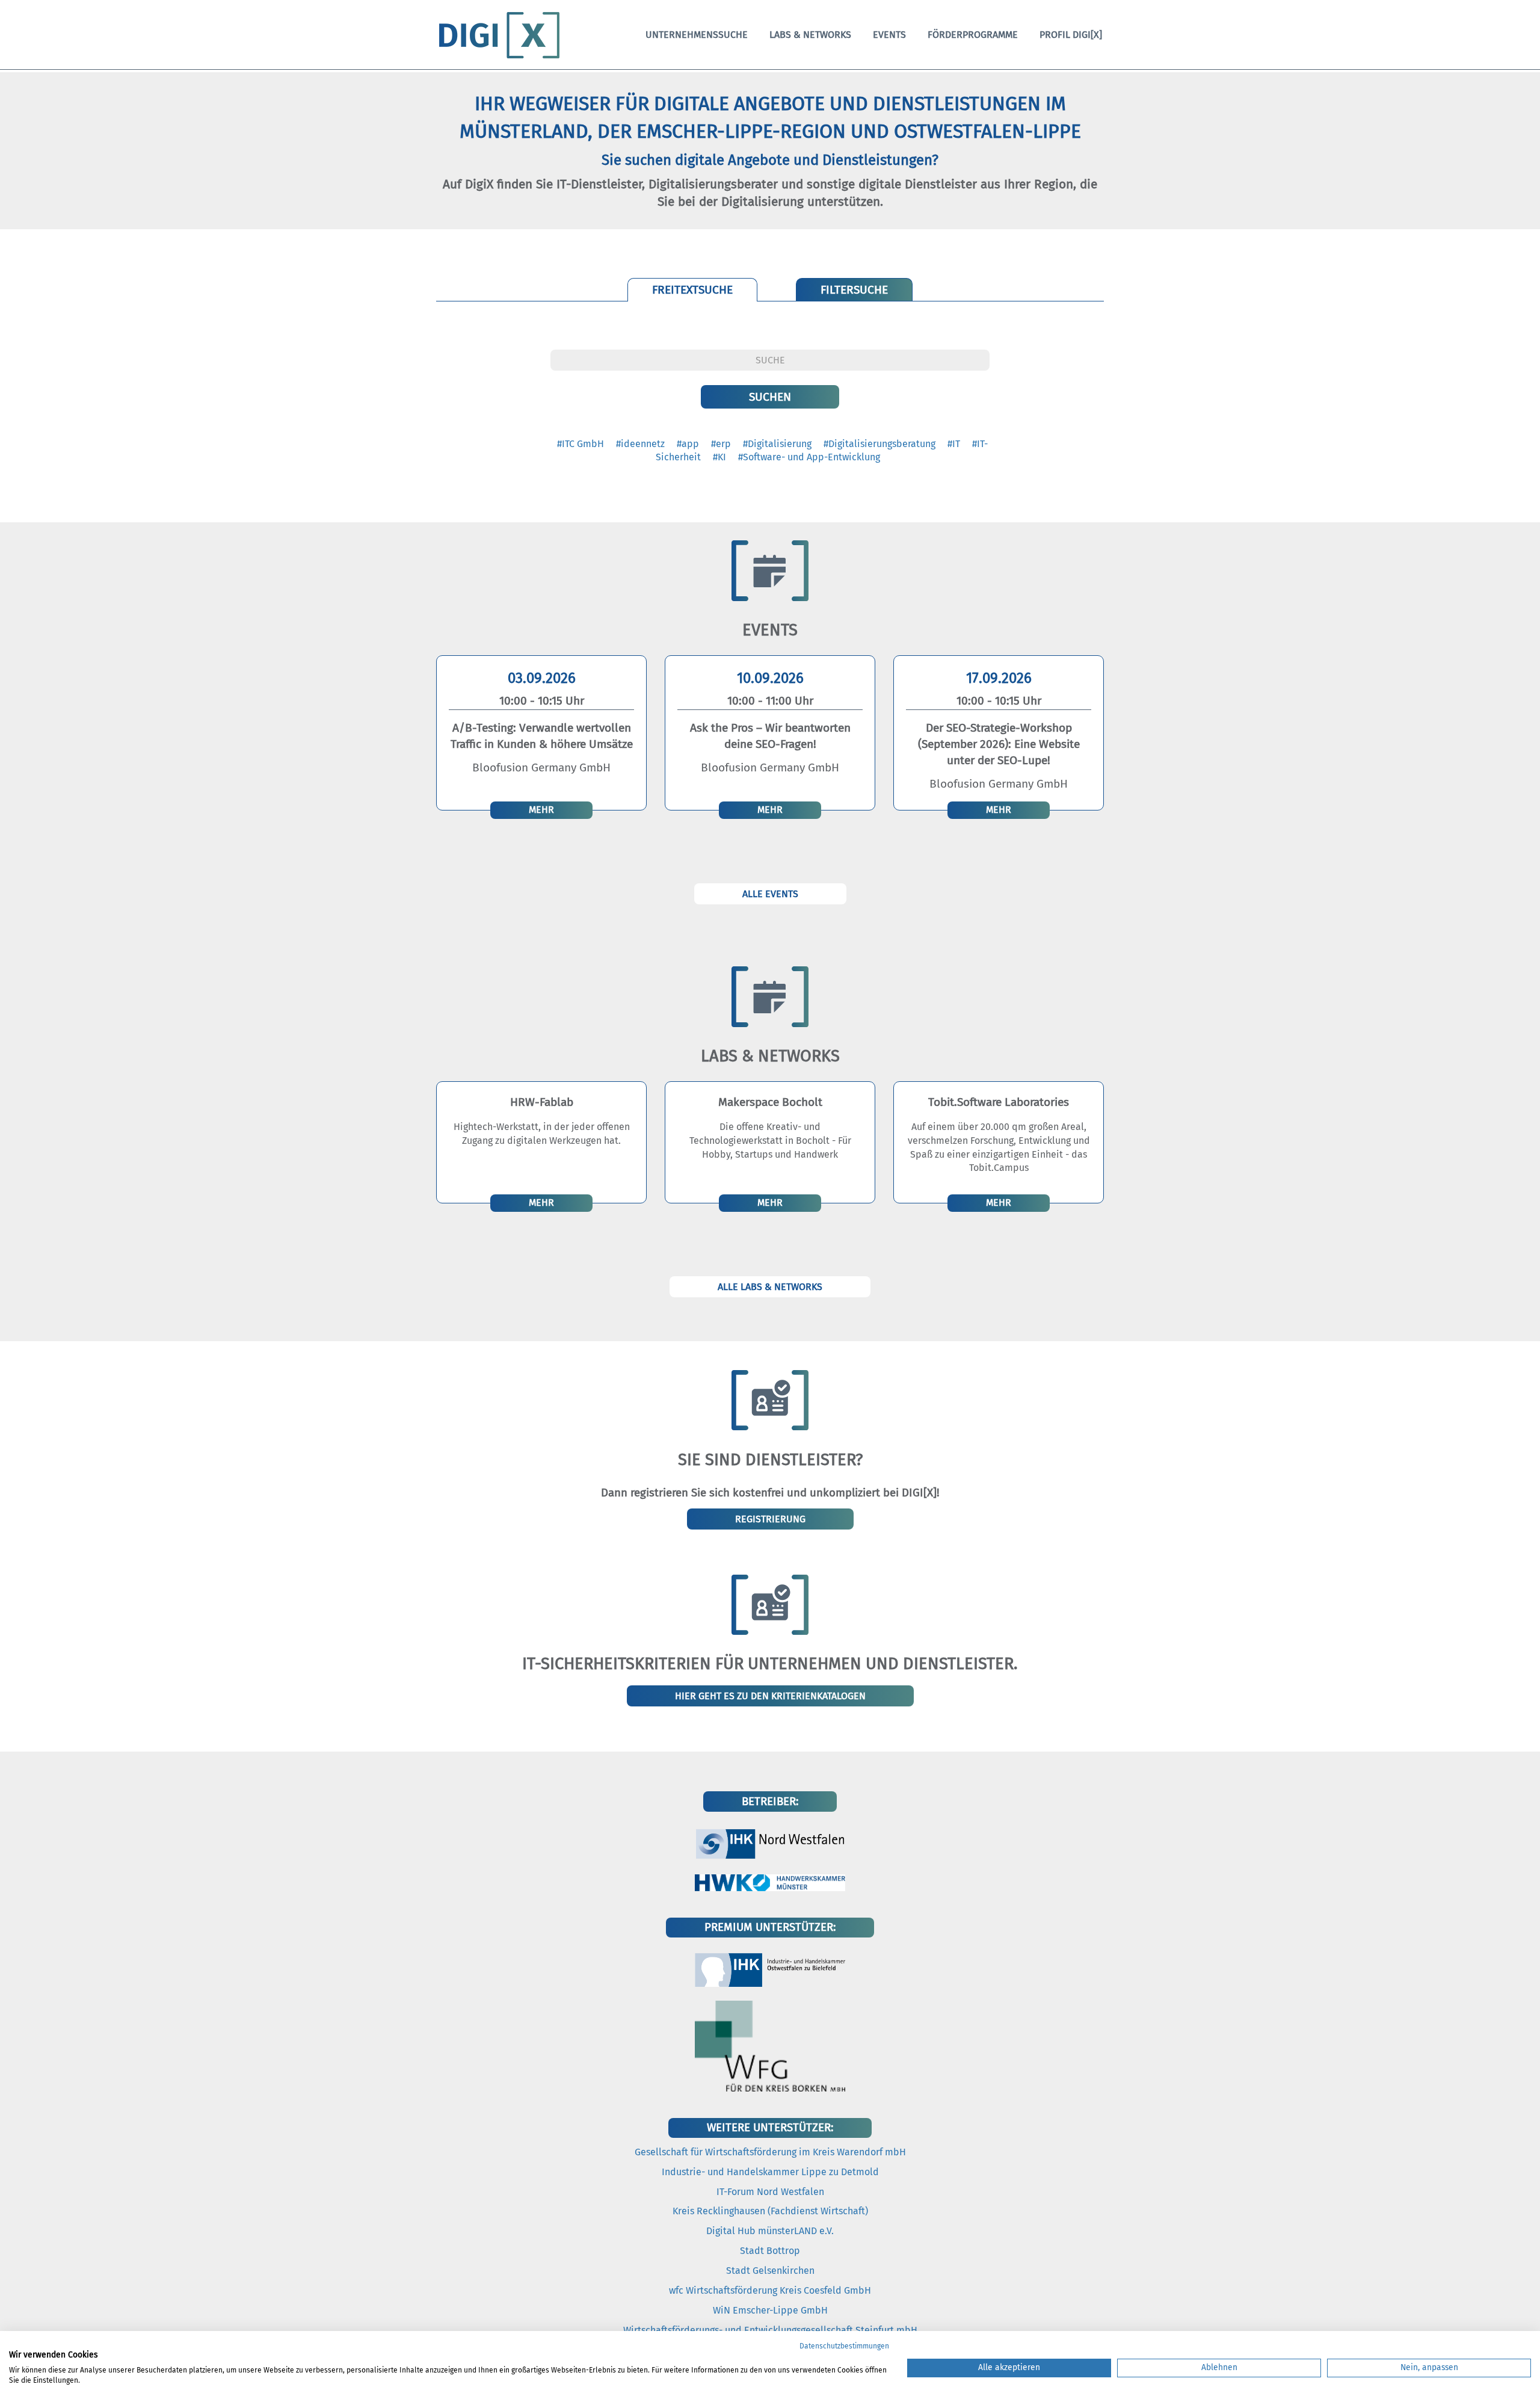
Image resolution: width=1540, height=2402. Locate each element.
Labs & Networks (810, 35)
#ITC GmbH (581, 444)
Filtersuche (854, 290)
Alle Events (770, 894)
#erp (721, 444)
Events (889, 35)
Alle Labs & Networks (770, 1287)
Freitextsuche (692, 290)
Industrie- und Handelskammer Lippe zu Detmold (770, 2172)
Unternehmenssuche (697, 35)
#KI (719, 457)
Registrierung (770, 1519)
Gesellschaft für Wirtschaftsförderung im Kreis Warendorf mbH (770, 2152)
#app (688, 444)
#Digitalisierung (777, 444)
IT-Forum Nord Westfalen (770, 2192)
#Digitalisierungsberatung (879, 444)
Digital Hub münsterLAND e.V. (770, 2231)
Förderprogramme (973, 35)
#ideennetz (640, 444)
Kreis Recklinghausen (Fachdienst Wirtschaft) (770, 2211)
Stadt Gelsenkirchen (770, 2271)
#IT (954, 444)
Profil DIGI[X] (1071, 35)
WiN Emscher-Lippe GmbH (770, 2310)
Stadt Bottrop (770, 2251)
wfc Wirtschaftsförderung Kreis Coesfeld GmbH (770, 2290)
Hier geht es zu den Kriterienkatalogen (770, 1696)
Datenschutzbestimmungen (844, 2346)
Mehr (541, 810)
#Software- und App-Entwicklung (809, 457)
